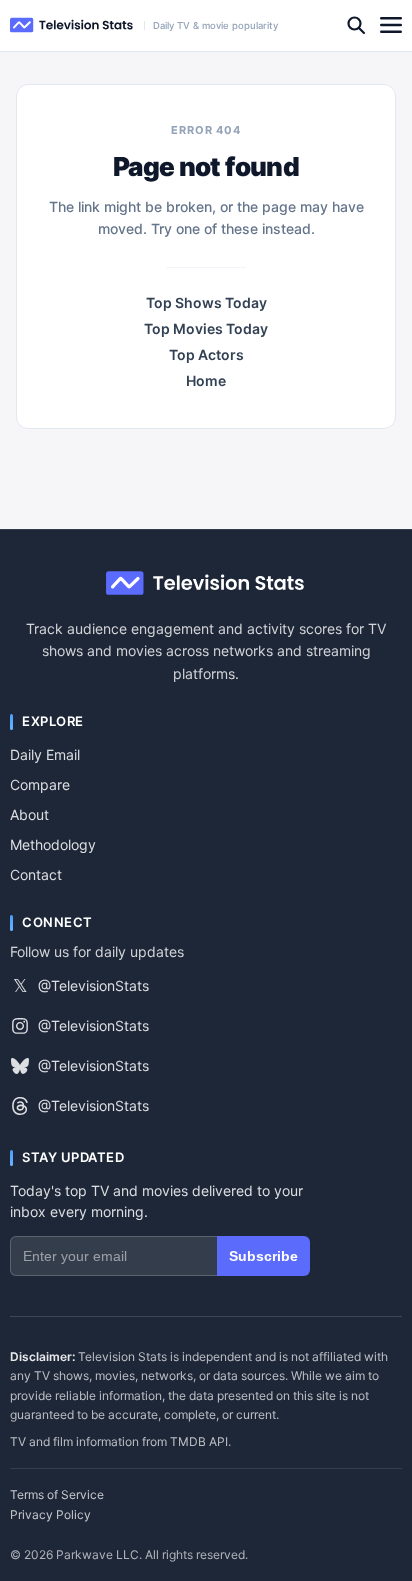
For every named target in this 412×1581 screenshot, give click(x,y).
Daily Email (45, 754)
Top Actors (206, 355)
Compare (40, 784)
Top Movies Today (206, 329)
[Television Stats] (72, 25)
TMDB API (199, 1441)
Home (206, 381)
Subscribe (263, 1256)
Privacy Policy (50, 1515)
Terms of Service (57, 1495)
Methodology (53, 844)
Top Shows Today (206, 303)
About (29, 814)
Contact (36, 874)
